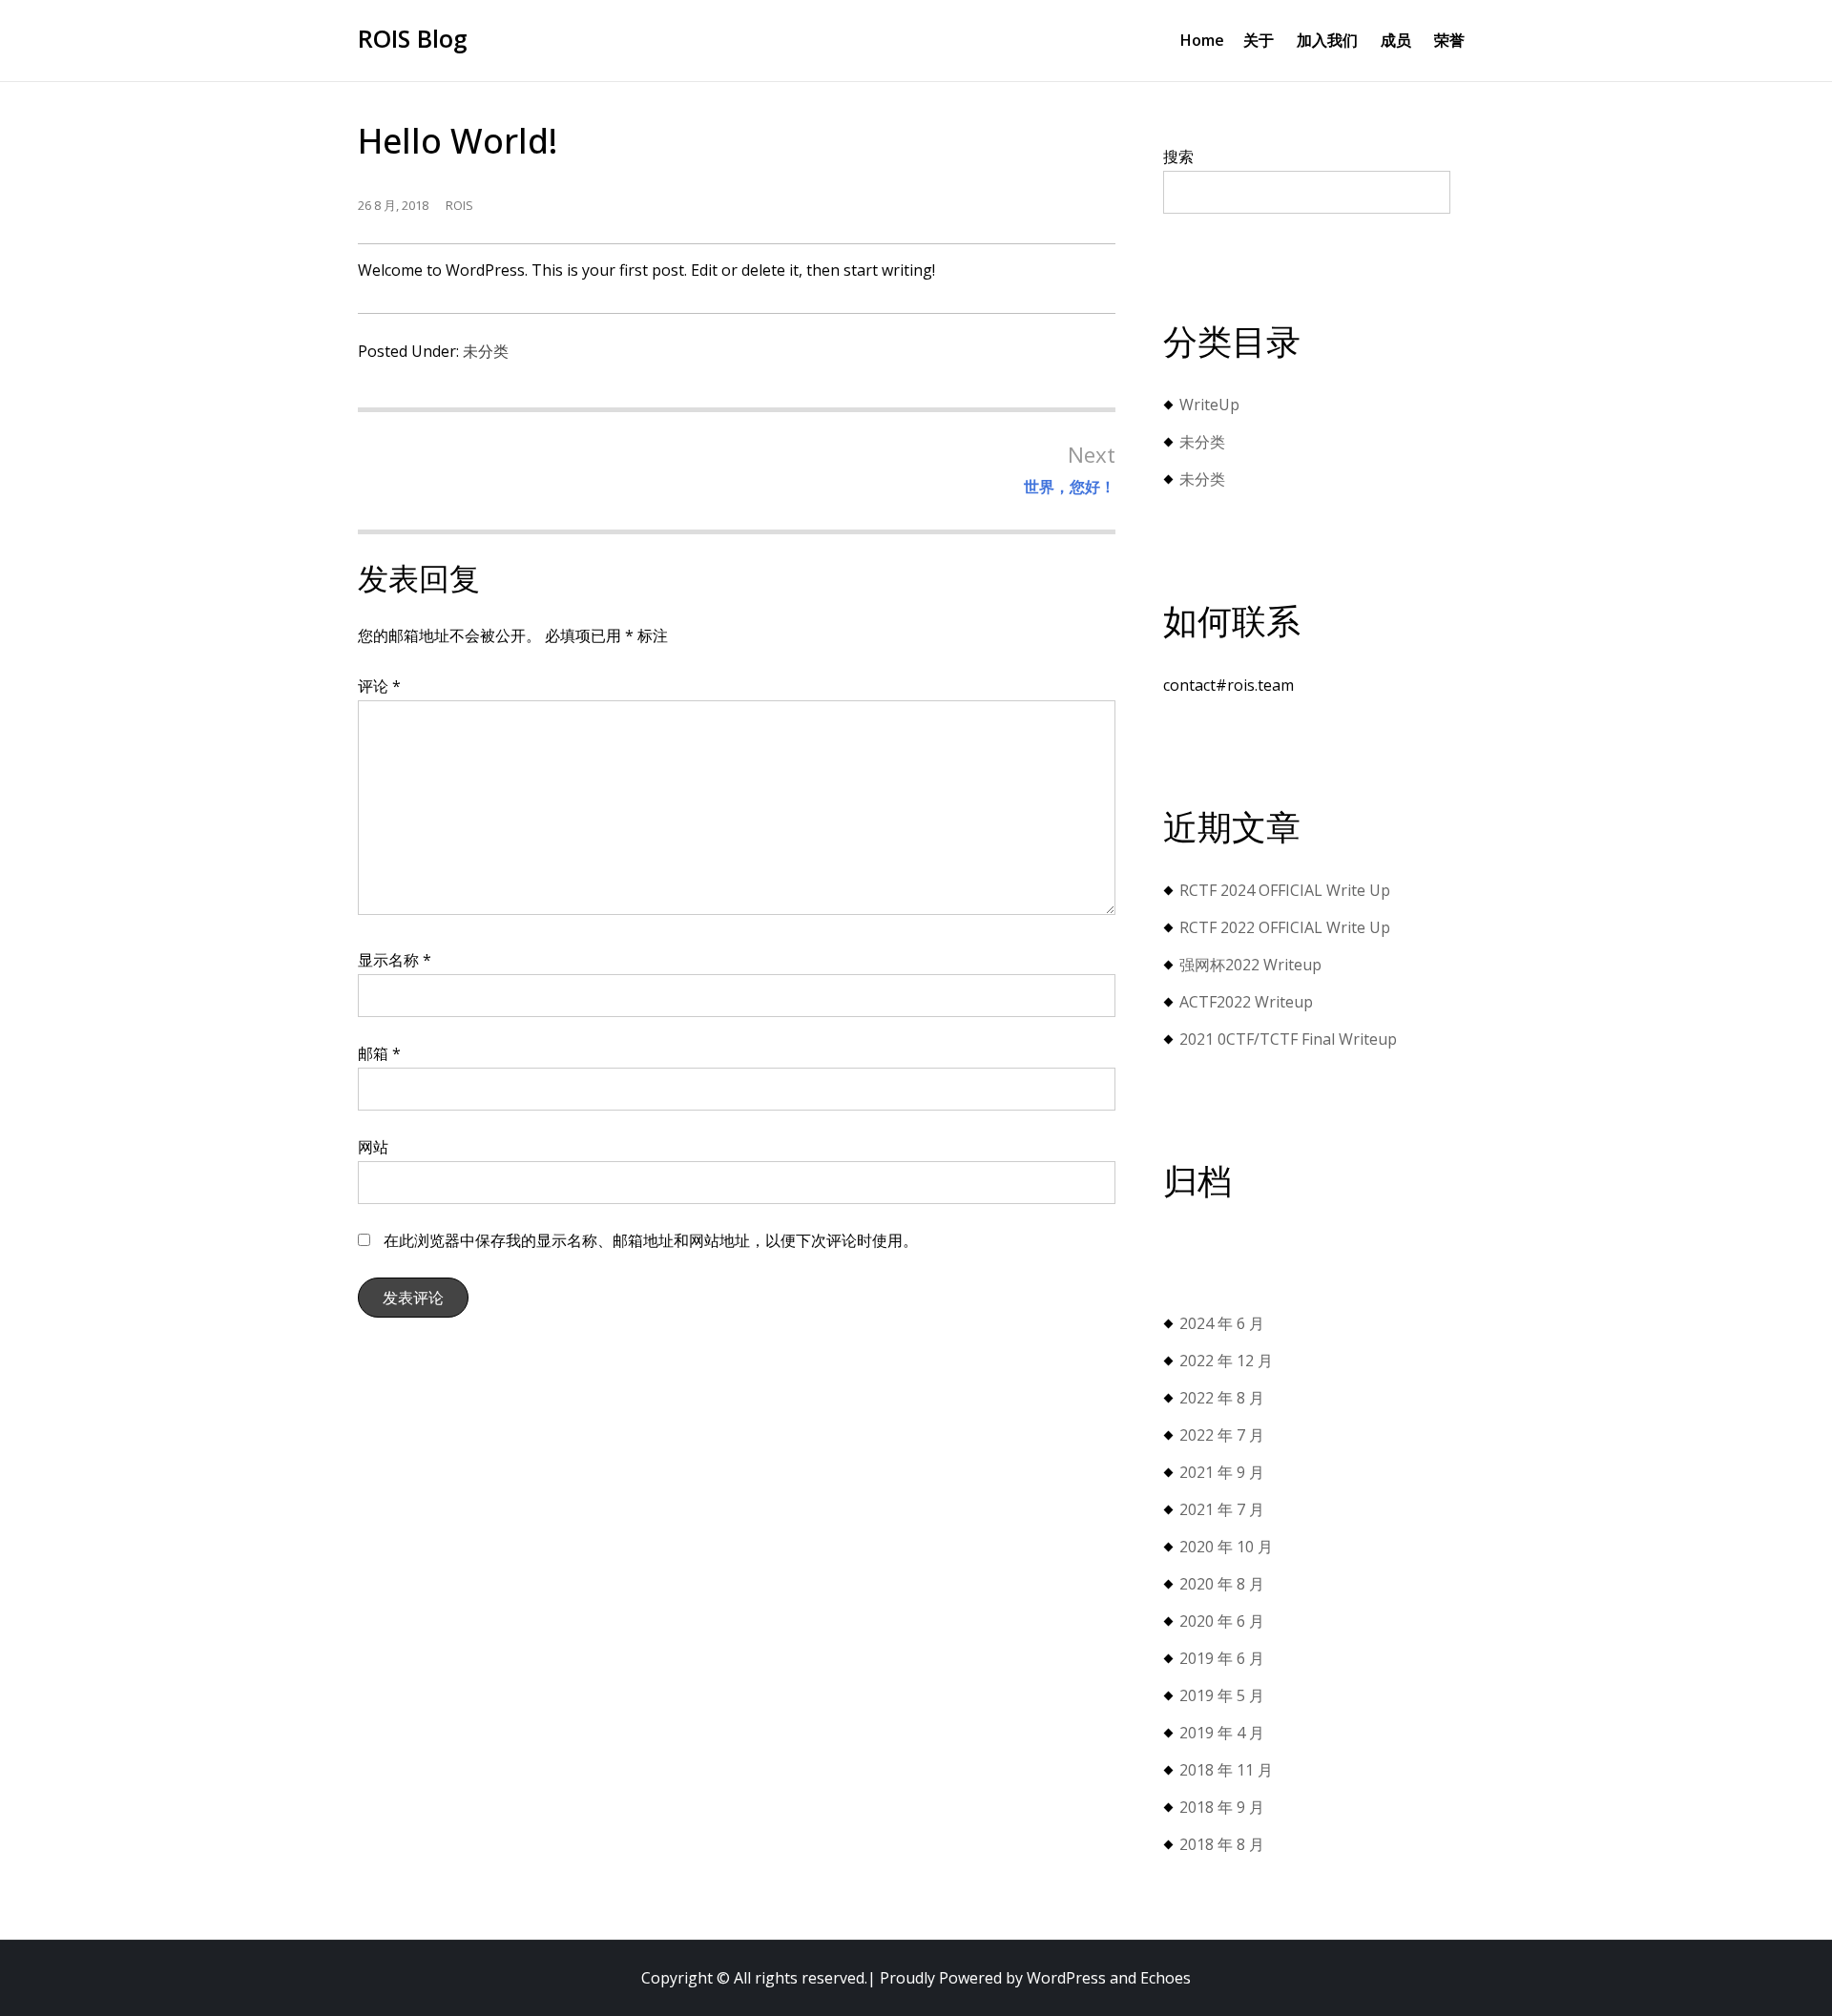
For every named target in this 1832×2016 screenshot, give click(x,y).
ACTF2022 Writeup (1246, 1002)
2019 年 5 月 (1222, 1695)
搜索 (1178, 156)
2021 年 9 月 (1222, 1472)
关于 (1259, 40)
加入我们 (1327, 40)
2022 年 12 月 (1226, 1361)
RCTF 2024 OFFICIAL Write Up (1285, 890)
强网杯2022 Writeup (1250, 965)
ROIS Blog (413, 38)
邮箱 (379, 1053)
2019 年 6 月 (1222, 1658)
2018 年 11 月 (1226, 1770)
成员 (1396, 40)
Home (1202, 40)
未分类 (486, 351)
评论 (379, 686)
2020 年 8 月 (1222, 1584)
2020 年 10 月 (1226, 1547)
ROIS (459, 205)
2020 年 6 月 (1222, 1621)
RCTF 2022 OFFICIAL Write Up (1285, 927)
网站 (373, 1147)
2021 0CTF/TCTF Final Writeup (1288, 1039)
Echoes (1166, 1978)
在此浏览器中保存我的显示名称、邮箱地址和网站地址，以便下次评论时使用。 (651, 1240)
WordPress (1066, 1978)
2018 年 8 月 (1222, 1844)
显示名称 (395, 960)
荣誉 (1449, 40)
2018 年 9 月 (1222, 1807)
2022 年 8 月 (1222, 1398)
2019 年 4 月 (1222, 1733)
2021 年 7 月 (1222, 1509)
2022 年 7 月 (1222, 1435)
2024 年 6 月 (1222, 1323)
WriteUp (1209, 405)
